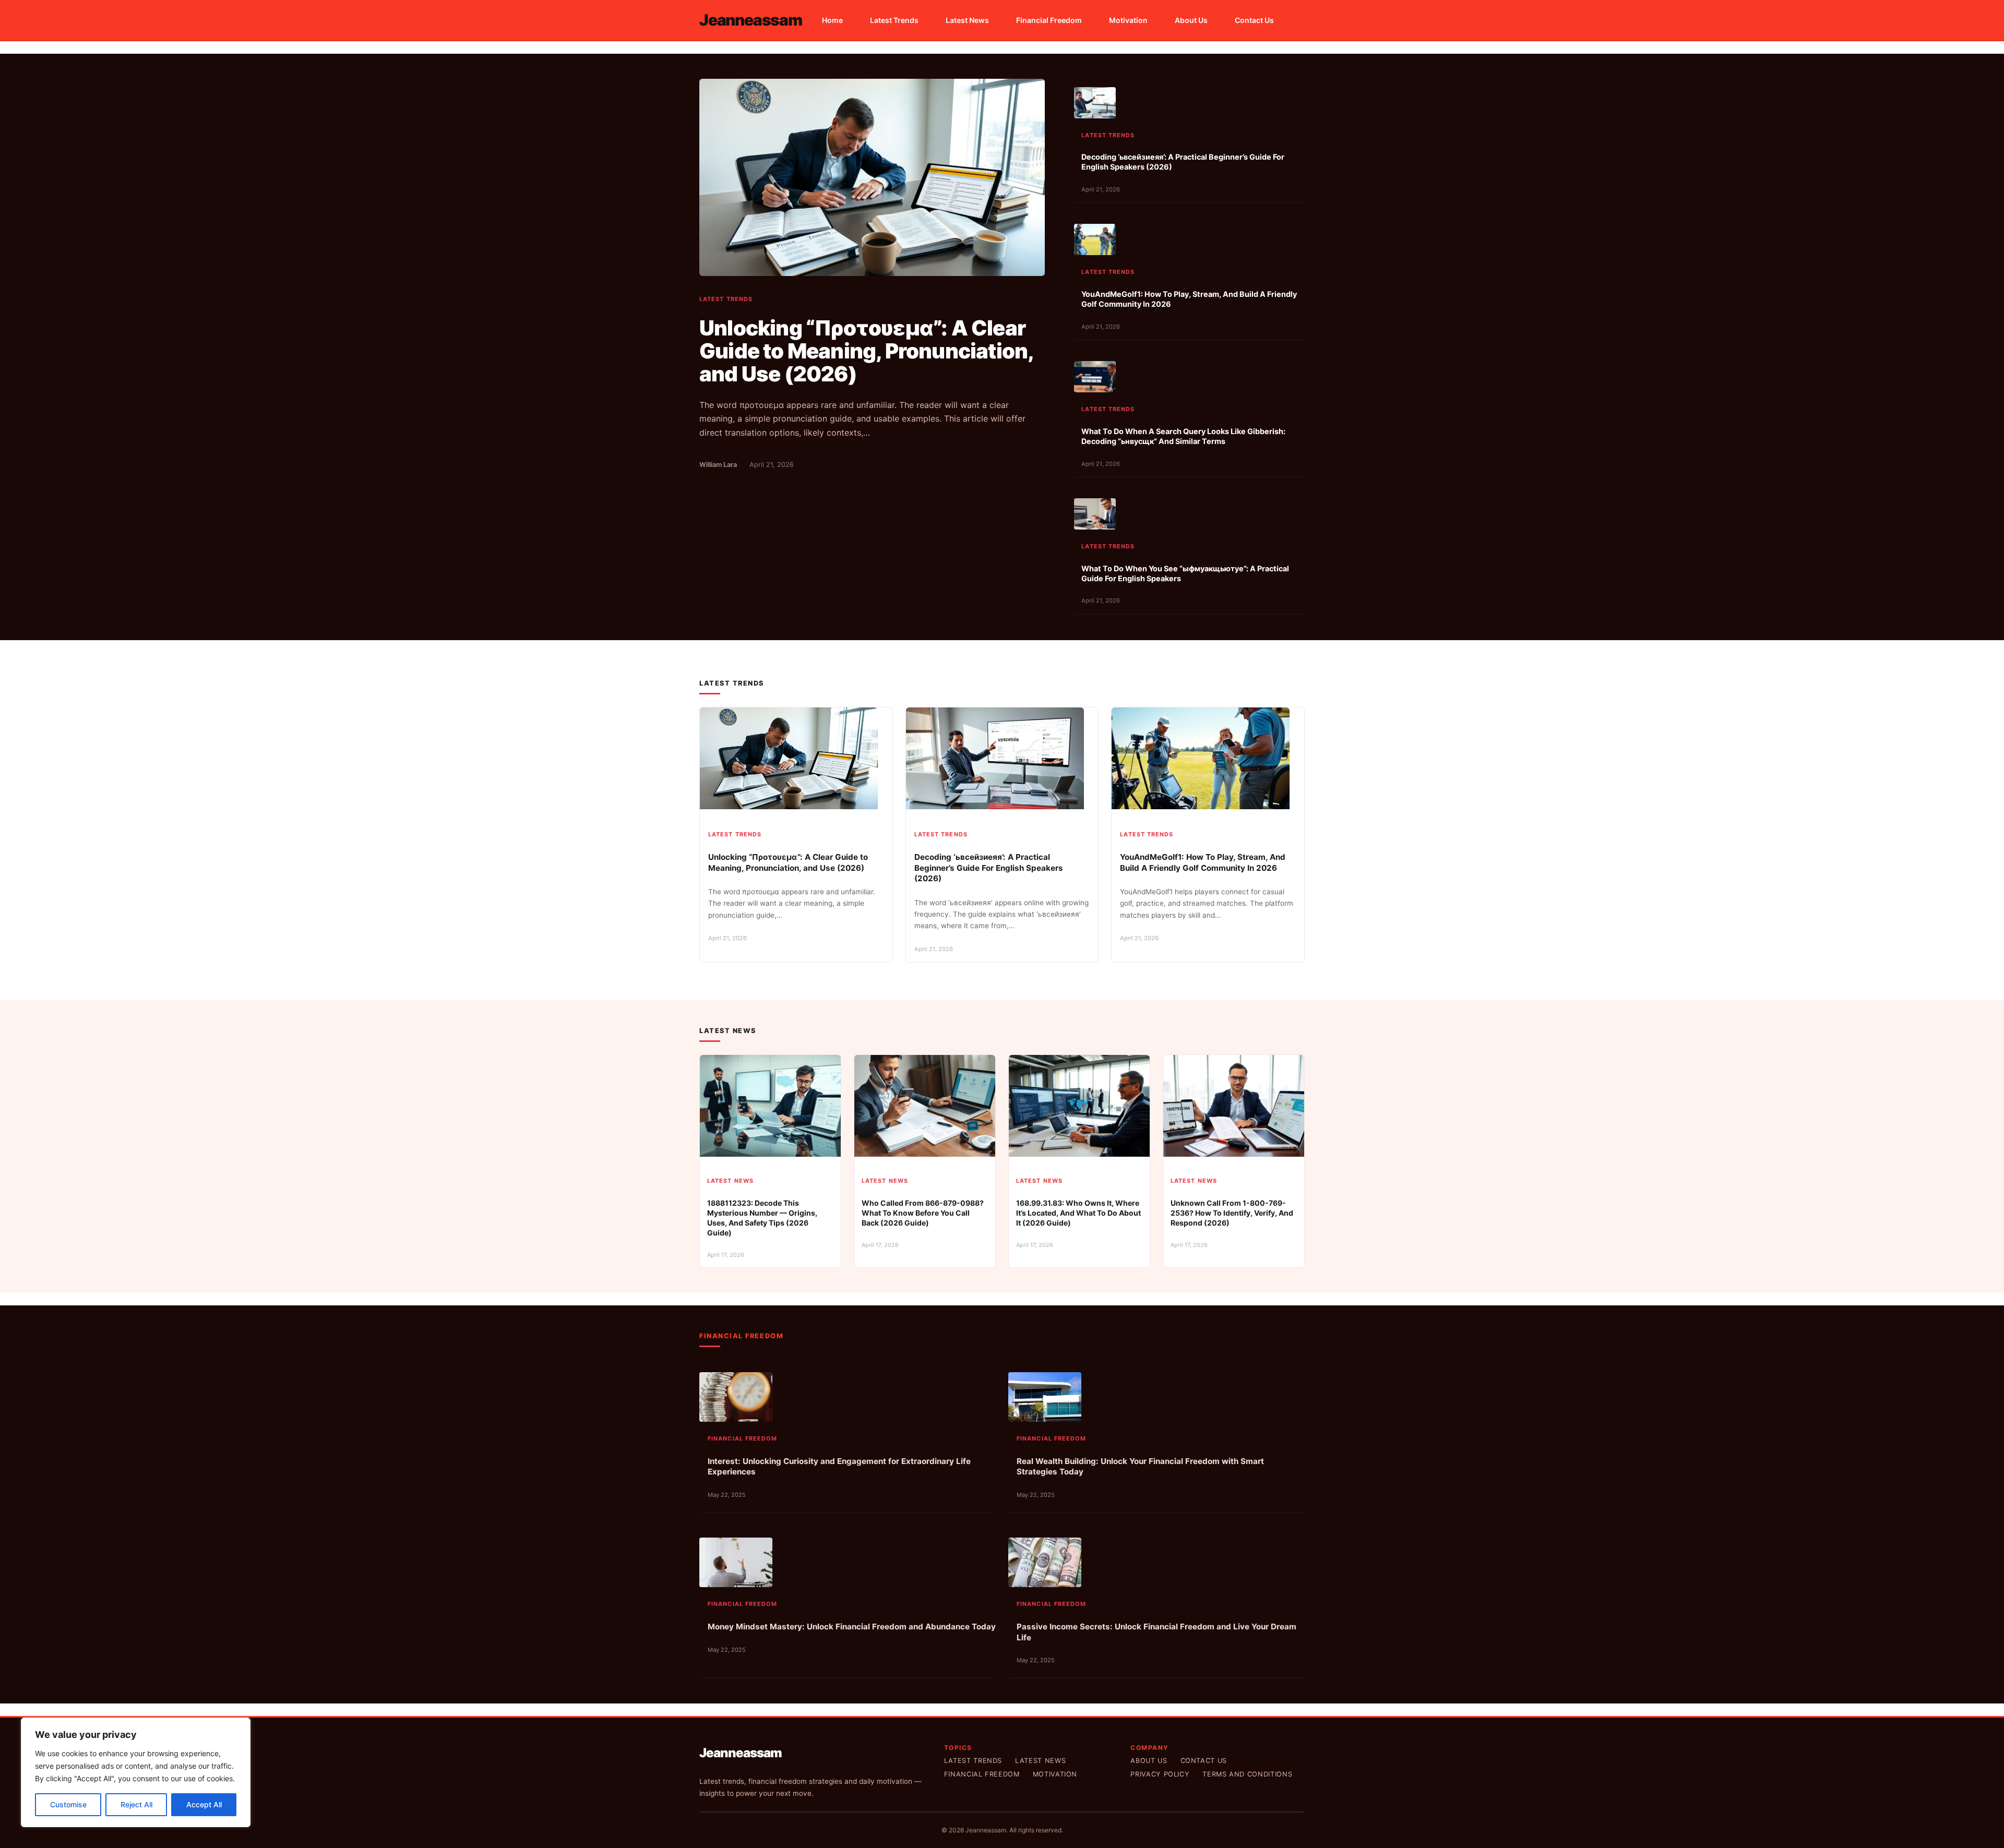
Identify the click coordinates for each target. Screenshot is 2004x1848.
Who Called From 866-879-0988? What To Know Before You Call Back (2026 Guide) (923, 1213)
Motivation (1055, 1774)
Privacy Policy (1160, 1774)
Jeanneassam (751, 20)
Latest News (730, 1181)
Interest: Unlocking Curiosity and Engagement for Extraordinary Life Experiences (839, 1467)
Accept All (204, 1804)
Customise (68, 1804)
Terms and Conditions (1247, 1774)
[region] (136, 1772)
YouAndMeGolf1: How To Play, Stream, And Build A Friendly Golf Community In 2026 (1189, 299)
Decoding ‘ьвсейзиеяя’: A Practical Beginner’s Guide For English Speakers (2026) (1183, 162)
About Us (1149, 1761)
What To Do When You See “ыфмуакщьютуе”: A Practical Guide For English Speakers (1185, 573)
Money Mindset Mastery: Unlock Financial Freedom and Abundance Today (852, 1627)
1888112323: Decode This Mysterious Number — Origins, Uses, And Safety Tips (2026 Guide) (762, 1218)
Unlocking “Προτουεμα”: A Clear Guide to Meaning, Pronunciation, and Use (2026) (866, 351)
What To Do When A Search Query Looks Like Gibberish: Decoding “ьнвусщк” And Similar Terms (1183, 436)
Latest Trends (726, 299)
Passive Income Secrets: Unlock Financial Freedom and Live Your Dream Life (1156, 1632)
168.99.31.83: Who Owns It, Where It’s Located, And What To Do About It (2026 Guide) (1078, 1213)
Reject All (136, 1804)
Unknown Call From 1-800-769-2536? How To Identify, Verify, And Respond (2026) (1232, 1213)
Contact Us (1204, 1761)
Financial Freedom (743, 1438)
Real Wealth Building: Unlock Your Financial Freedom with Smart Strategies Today (1140, 1467)
